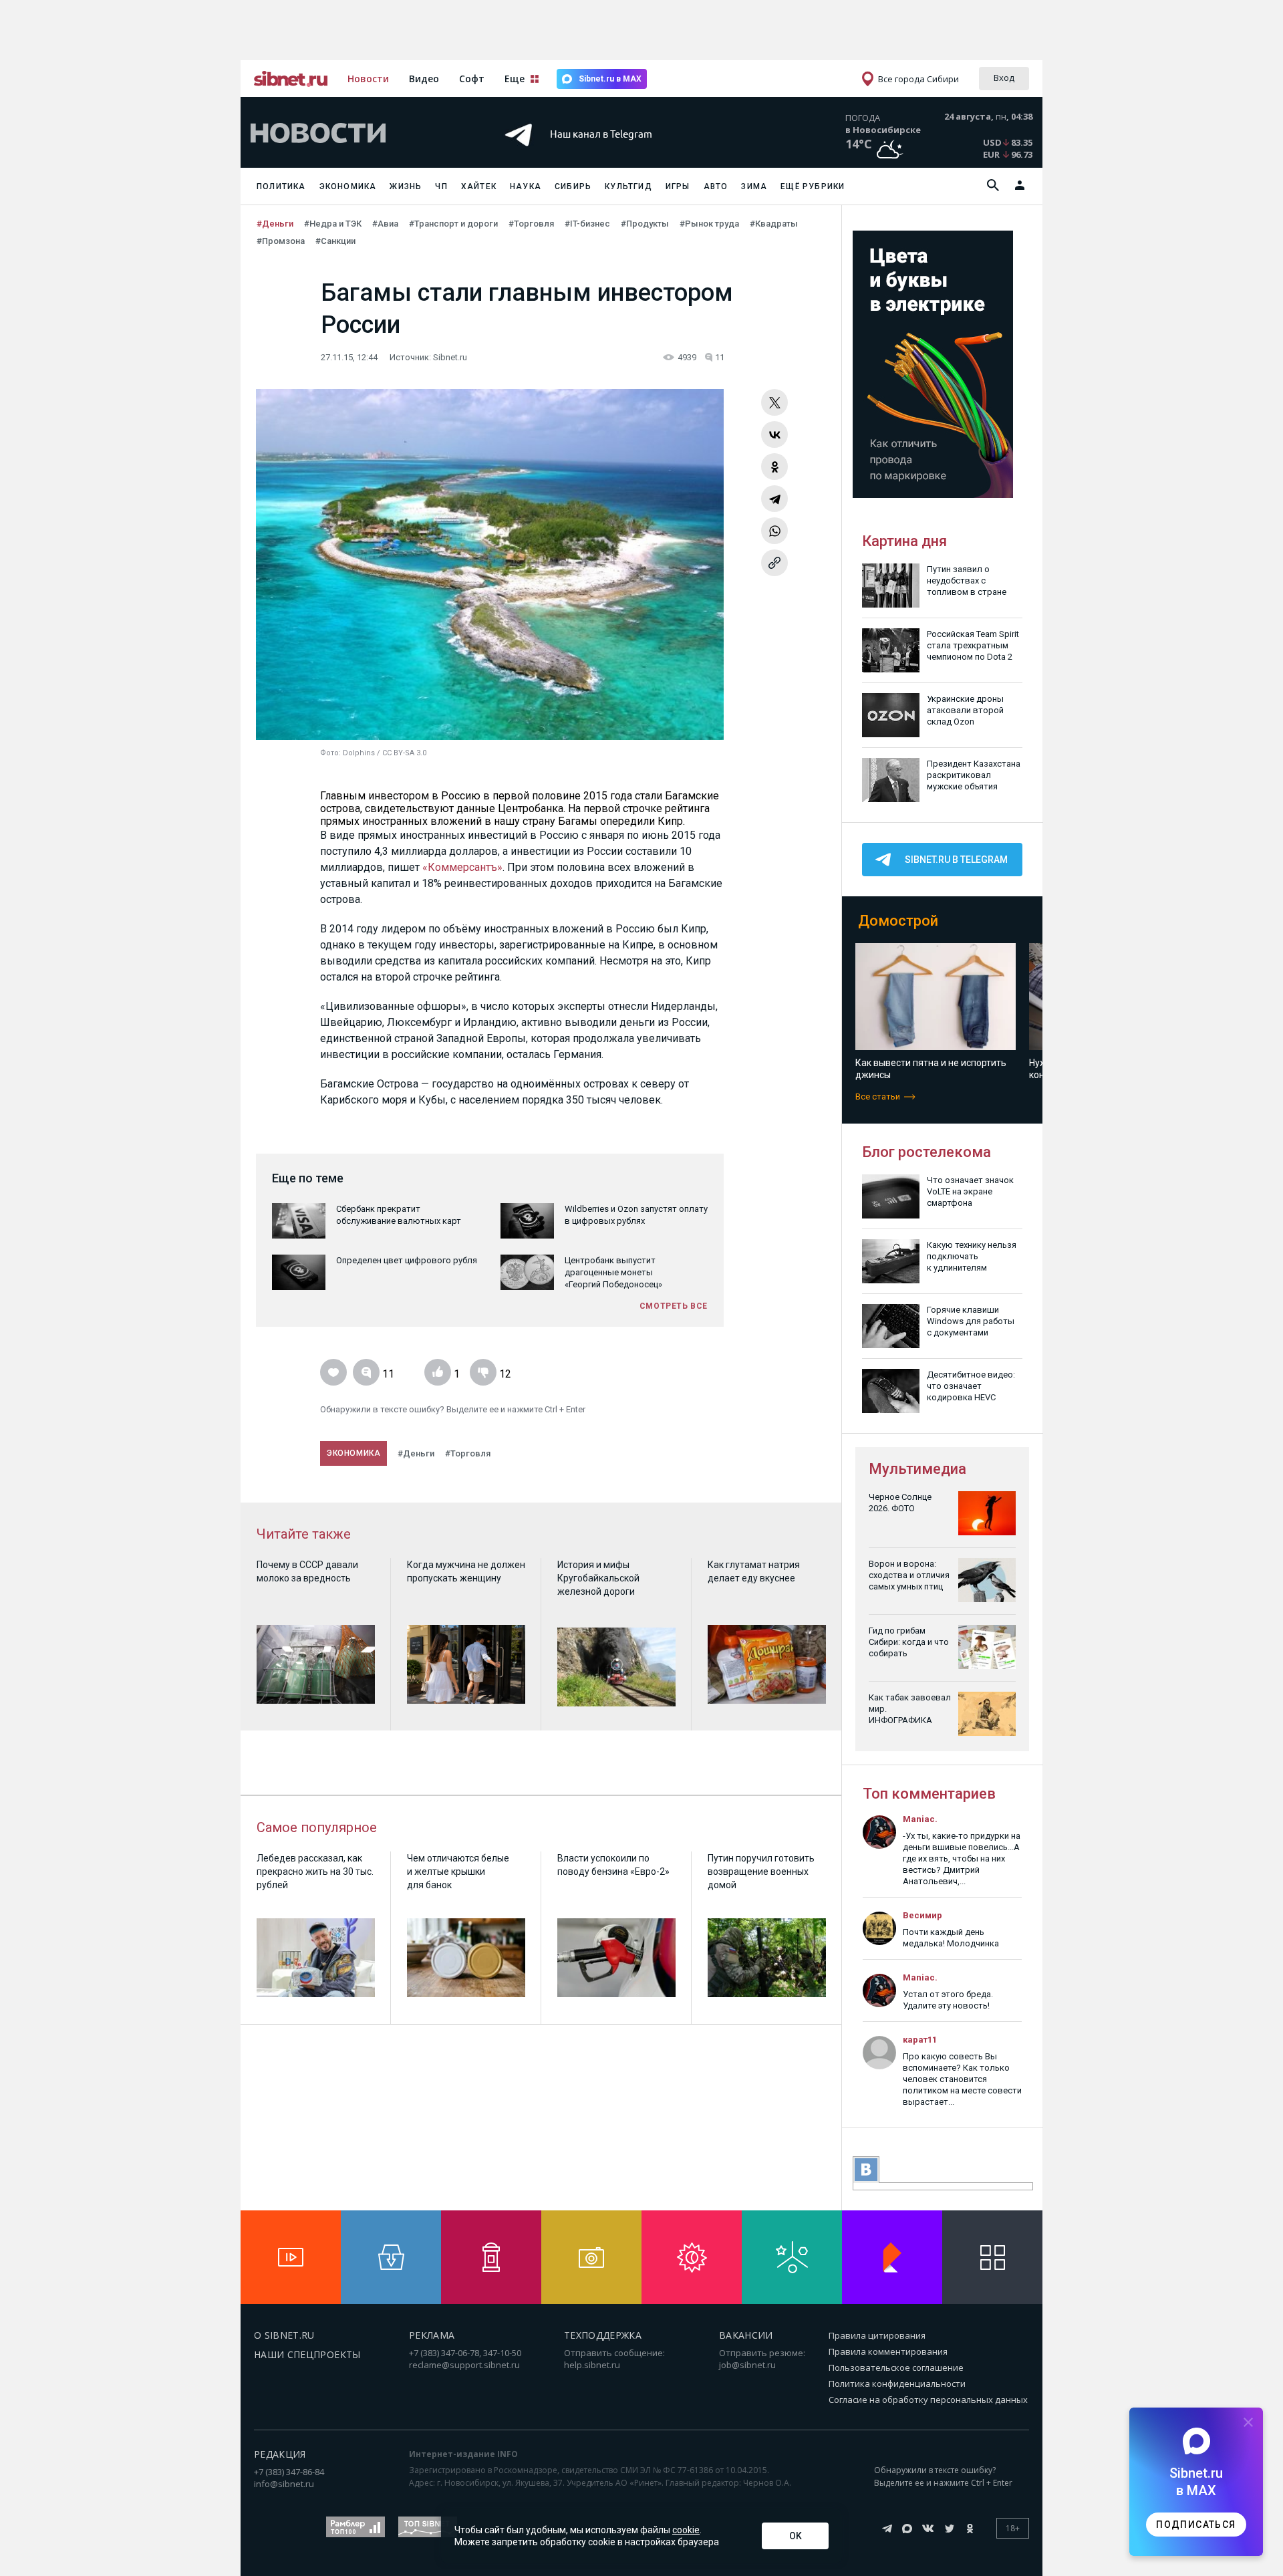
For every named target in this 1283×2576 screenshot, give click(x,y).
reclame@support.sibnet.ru (464, 2365)
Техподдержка (603, 2335)
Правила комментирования (888, 2351)
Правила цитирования (877, 2335)
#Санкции (335, 241)
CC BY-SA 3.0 (404, 753)
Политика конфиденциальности (897, 2384)
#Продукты (645, 224)
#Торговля (531, 224)
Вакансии (746, 2335)
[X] (774, 402)
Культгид (628, 186)
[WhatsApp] (774, 531)
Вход (1004, 78)
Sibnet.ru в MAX (610, 79)
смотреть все (674, 1306)
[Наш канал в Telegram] (617, 153)
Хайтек (479, 186)
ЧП (441, 186)
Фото (329, 753)
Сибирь (573, 186)
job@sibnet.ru (747, 2365)
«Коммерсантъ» (462, 867)
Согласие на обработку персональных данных (928, 2400)
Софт (472, 79)
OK (796, 2536)
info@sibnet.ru (284, 2484)
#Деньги (275, 224)
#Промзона (281, 241)
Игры (678, 186)
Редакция (280, 2454)
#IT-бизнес (587, 224)
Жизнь (406, 186)
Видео (424, 79)
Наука (526, 186)
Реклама (432, 2335)
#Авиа (385, 224)
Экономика (348, 186)
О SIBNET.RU (284, 2335)
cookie (686, 2530)
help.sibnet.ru (592, 2365)
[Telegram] (774, 499)
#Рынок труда (709, 224)
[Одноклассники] (774, 467)
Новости (368, 79)
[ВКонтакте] (774, 434)
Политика (281, 186)
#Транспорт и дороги (453, 224)
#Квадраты (774, 224)
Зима (754, 186)
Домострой (898, 921)
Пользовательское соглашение (896, 2367)
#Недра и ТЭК (333, 224)
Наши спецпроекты (307, 2354)
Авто (716, 186)
